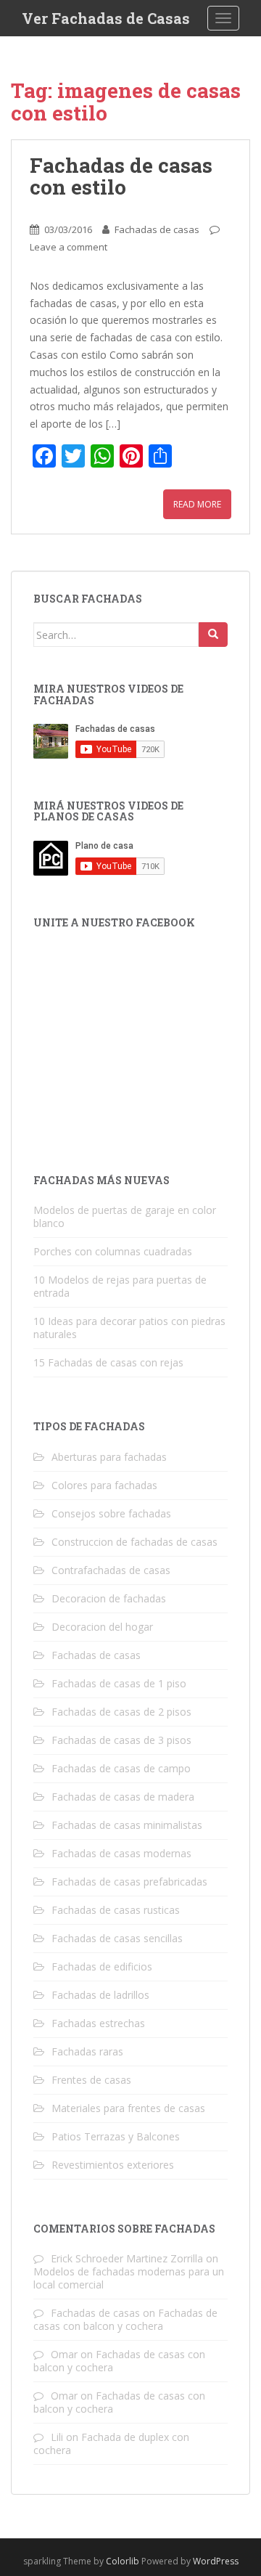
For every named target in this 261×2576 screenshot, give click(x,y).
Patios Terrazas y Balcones (116, 2136)
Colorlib (123, 2561)
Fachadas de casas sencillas (117, 1938)
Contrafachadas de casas (111, 1570)
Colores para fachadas (104, 1485)
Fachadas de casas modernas (121, 1853)
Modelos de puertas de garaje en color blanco (125, 1216)
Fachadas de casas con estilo (121, 176)
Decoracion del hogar (102, 1627)
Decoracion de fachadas (109, 1598)
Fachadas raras (87, 2051)
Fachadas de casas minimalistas (127, 1825)
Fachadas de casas (157, 229)
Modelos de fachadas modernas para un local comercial (129, 2278)
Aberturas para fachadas (109, 1457)
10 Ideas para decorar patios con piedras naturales (129, 1328)
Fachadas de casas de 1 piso (119, 1683)
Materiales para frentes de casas (128, 2108)
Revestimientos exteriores (113, 2165)
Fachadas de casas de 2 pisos (121, 1712)
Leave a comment (69, 247)
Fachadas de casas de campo (121, 1768)
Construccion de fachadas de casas (134, 1542)
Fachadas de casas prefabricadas (129, 1882)
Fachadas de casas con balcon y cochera (125, 2319)
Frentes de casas (91, 2080)
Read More (197, 504)
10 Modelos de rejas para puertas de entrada (120, 1286)
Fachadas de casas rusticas (116, 1910)
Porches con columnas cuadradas (113, 1251)
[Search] (213, 635)
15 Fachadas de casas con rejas (108, 1362)
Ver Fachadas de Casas (106, 18)
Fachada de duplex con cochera (111, 2443)
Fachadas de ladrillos (100, 1995)
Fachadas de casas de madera (123, 1797)
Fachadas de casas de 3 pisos (121, 1740)
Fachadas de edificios (102, 1966)
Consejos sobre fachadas (111, 1513)
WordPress (216, 2561)
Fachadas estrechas (98, 2023)
